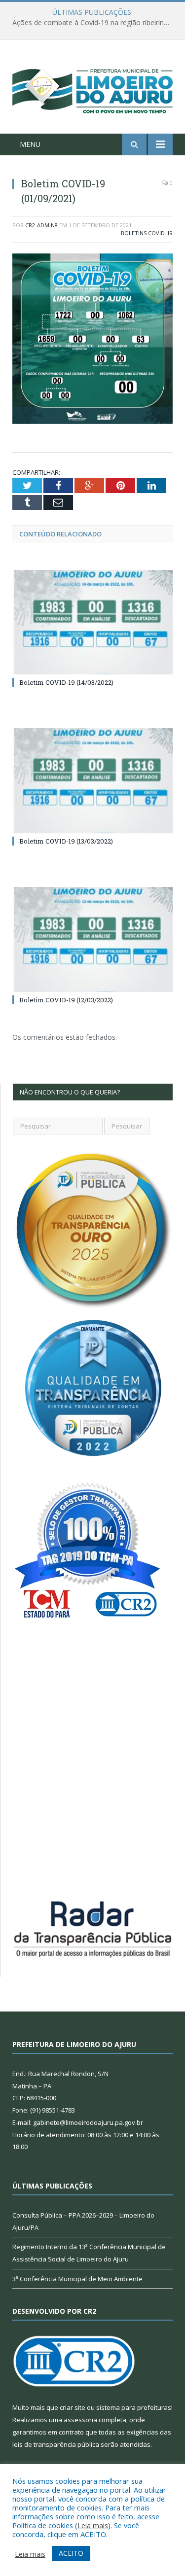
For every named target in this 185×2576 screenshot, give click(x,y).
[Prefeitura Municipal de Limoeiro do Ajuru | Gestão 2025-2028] (92, 88)
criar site (73, 2407)
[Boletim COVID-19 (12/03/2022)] (92, 939)
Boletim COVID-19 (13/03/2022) (66, 841)
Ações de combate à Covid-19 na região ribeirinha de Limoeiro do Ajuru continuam (95, 23)
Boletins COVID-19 (147, 233)
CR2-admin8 (41, 225)
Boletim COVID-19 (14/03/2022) (66, 682)
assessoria (80, 2420)
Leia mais (93, 2525)
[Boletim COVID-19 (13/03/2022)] (92, 781)
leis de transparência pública (56, 2444)
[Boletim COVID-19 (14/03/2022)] (92, 622)
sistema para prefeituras (134, 2407)
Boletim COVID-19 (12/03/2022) (66, 1000)
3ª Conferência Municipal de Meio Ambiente (77, 2279)
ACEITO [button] (71, 2553)
